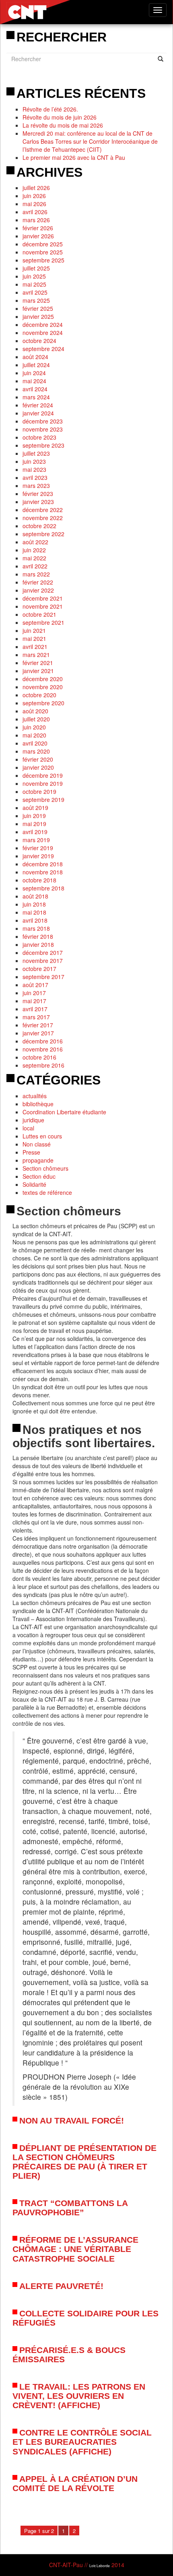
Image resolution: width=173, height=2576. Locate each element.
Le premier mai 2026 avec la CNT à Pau (74, 157)
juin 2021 (34, 630)
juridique (33, 1120)
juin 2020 (34, 727)
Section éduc (39, 1176)
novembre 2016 (43, 1049)
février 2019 (38, 848)
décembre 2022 (43, 510)
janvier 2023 (38, 502)
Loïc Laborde (100, 2566)
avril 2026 (35, 212)
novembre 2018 (43, 872)
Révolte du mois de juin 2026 (60, 117)
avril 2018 (35, 920)
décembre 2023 (43, 421)
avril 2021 (35, 647)
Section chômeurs (45, 1168)
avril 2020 (35, 743)
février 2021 (38, 663)
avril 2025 (35, 292)
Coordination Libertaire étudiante (64, 1112)
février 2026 (38, 228)
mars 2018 (36, 928)
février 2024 (38, 405)
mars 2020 (36, 751)
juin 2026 (34, 196)
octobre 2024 (39, 341)
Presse (31, 1152)
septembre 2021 (43, 622)
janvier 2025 (38, 316)
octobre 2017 (39, 969)
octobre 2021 (39, 614)
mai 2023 (34, 469)
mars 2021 (36, 655)
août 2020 (35, 711)
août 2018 (35, 896)
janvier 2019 (38, 856)
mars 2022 (36, 574)
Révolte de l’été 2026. (50, 109)
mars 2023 (36, 485)
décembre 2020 (43, 679)
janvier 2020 (38, 767)
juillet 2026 (36, 188)
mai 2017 (34, 1001)
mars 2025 (36, 300)
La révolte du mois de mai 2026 (63, 125)
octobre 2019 (39, 791)
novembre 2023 (43, 429)
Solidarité (34, 1184)
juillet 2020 (36, 719)
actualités (35, 1096)
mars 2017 (36, 1017)
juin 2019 (34, 816)
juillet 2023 (36, 453)
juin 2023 (34, 461)
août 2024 (35, 357)
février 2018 (38, 936)
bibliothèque (38, 1104)
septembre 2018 (43, 888)
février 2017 (38, 1025)
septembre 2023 (43, 445)
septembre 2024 (43, 349)
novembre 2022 (43, 518)
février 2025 (38, 308)
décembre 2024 (43, 324)
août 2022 (35, 542)
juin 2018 (34, 904)
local (28, 1128)
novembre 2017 (43, 961)
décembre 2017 (43, 952)
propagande (38, 1160)
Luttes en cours (42, 1136)
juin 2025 (34, 276)
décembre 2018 (43, 864)
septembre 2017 (43, 977)
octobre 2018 (39, 880)
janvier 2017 (38, 1033)
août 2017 (35, 985)
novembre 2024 (43, 333)
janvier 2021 (38, 671)
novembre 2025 (43, 252)
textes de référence (47, 1192)
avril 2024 (35, 389)
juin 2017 (34, 993)
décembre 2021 (43, 598)
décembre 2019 (43, 775)
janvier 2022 (38, 590)
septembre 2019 (43, 799)
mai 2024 (34, 381)
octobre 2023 (39, 437)
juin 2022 (34, 550)
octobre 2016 (39, 1057)
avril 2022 (35, 566)
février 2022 (38, 582)
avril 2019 (35, 832)
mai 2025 (34, 284)
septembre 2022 (43, 534)
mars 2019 (36, 840)
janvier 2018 (38, 944)
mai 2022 (34, 558)
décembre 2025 (43, 244)
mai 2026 (34, 204)
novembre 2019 (43, 783)
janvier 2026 (38, 236)
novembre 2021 (43, 606)
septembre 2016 (43, 1065)
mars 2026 (36, 220)
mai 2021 (34, 638)
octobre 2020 (39, 695)
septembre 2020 (43, 703)
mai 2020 (34, 735)
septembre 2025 (43, 260)
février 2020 (38, 759)
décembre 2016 (43, 1041)
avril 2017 (35, 1009)
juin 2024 (34, 373)
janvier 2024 (38, 413)
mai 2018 (34, 912)
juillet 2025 (36, 268)
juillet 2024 (36, 365)
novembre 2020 (43, 687)
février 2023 (38, 494)
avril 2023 (35, 477)
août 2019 (35, 808)
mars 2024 (36, 397)
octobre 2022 (39, 526)
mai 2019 (34, 824)
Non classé (37, 1144)
